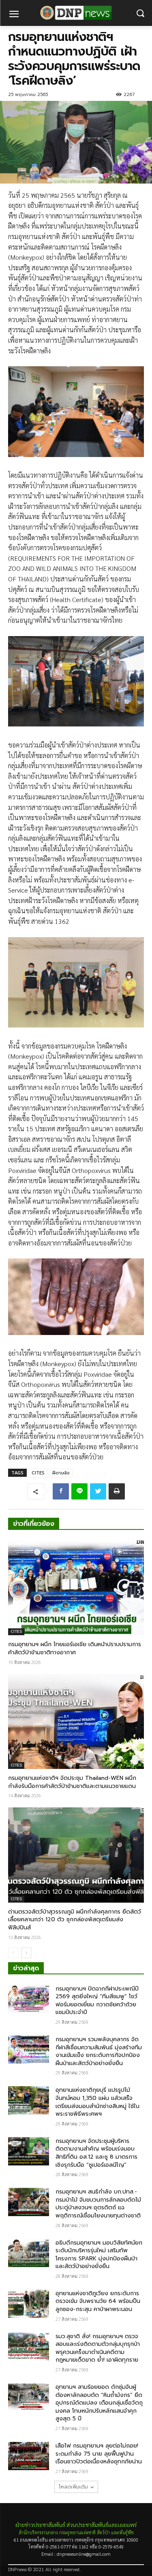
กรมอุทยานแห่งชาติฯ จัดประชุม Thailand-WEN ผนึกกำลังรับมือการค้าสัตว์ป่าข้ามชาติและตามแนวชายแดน (72, 1782)
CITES (38, 1473)
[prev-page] (13, 1953)
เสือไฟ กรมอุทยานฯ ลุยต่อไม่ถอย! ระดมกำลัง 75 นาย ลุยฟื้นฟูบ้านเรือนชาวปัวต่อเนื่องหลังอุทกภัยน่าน (99, 2454)
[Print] (117, 1491)
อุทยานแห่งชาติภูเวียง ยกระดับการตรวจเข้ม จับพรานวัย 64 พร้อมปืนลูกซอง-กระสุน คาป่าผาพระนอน (98, 2301)
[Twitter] (98, 1491)
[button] (140, 13)
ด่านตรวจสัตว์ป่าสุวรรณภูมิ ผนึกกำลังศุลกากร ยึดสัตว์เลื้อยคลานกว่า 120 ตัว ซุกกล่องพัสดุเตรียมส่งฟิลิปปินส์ (75, 1920)
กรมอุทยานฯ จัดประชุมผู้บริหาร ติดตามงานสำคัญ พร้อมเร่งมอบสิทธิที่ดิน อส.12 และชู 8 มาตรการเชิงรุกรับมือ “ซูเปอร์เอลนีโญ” (96, 2153)
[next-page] (26, 1953)
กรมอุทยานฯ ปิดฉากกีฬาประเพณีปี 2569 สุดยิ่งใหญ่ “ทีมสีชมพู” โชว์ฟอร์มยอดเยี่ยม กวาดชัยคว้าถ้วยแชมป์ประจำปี (97, 2001)
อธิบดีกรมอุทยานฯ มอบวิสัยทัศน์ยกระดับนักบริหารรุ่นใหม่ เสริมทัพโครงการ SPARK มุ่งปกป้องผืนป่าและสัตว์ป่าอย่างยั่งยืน (99, 2255)
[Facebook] (61, 1491)
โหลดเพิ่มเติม (73, 2487)
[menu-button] (14, 15)
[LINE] (79, 1491)
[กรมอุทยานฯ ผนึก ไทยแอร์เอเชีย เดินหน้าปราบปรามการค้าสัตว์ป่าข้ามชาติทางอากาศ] (76, 1588)
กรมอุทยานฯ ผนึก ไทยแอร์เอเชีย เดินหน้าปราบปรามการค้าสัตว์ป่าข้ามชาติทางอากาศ (75, 1648)
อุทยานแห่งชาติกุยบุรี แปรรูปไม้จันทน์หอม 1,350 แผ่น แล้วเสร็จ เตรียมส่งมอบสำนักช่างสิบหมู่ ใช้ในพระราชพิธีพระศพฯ (97, 2102)
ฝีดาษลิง (61, 1473)
